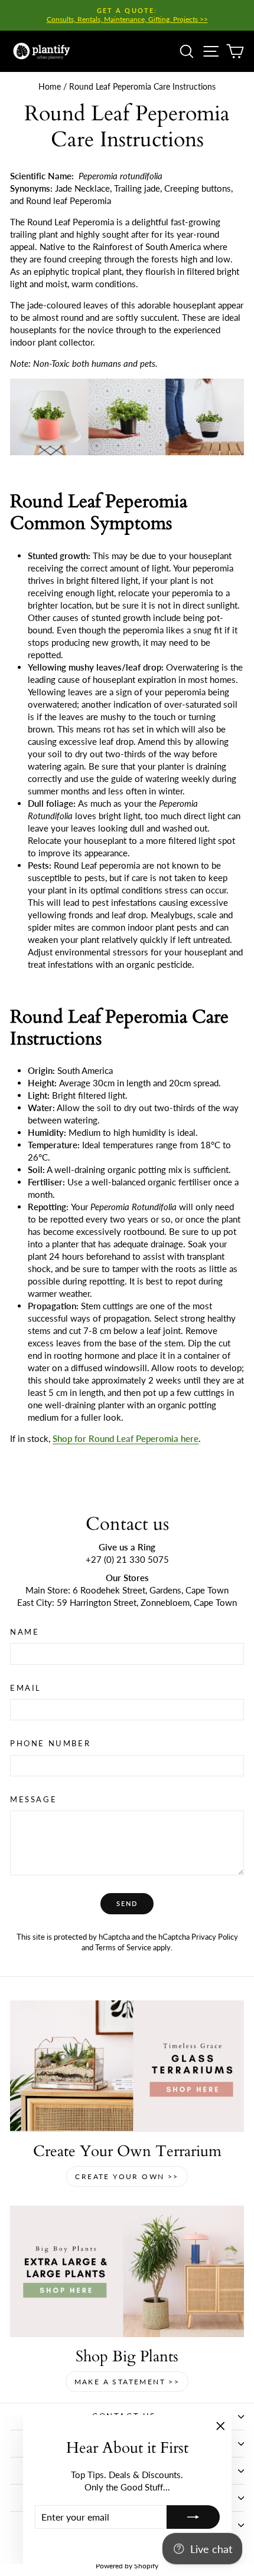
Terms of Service (123, 1947)
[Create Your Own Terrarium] (127, 2066)
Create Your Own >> (127, 2176)
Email (26, 1688)
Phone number (50, 1743)
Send (127, 1903)
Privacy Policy (215, 1937)
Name (25, 1632)
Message (33, 1799)
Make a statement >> (127, 2382)
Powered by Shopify (127, 2566)
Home (50, 86)
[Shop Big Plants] (127, 2271)
